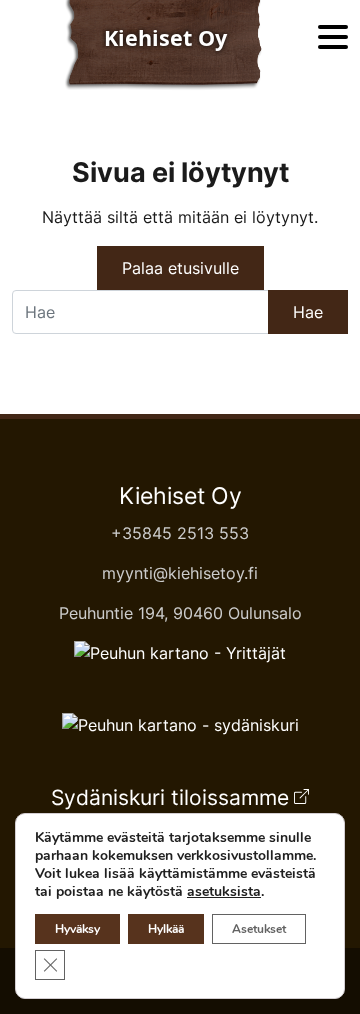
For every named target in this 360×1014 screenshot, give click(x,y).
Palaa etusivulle (180, 268)
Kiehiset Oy (180, 496)
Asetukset (259, 929)
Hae (308, 312)
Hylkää (166, 929)
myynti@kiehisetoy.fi (180, 573)
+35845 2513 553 (180, 533)
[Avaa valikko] (333, 38)
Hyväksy (77, 929)
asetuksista (224, 892)
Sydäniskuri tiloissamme (170, 797)
